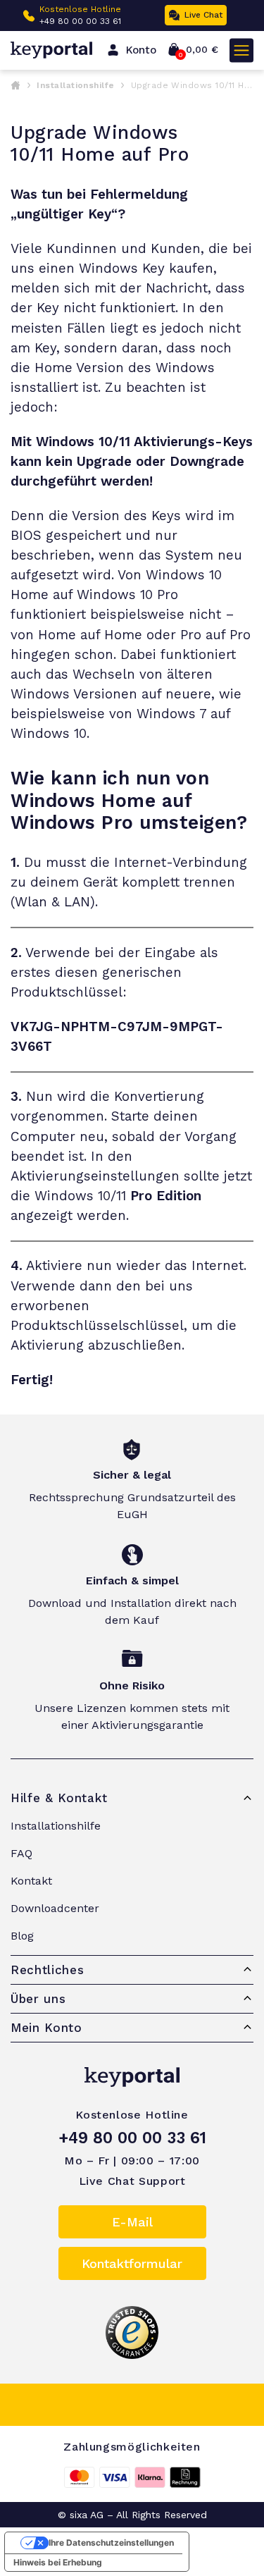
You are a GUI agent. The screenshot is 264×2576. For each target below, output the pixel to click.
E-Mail (132, 2222)
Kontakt (31, 1881)
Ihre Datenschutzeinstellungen (111, 2543)
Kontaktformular (132, 2263)
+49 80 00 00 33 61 (132, 2138)
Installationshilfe (76, 85)
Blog (22, 1936)
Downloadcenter (55, 1908)
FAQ (21, 1853)
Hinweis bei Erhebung (58, 2562)
